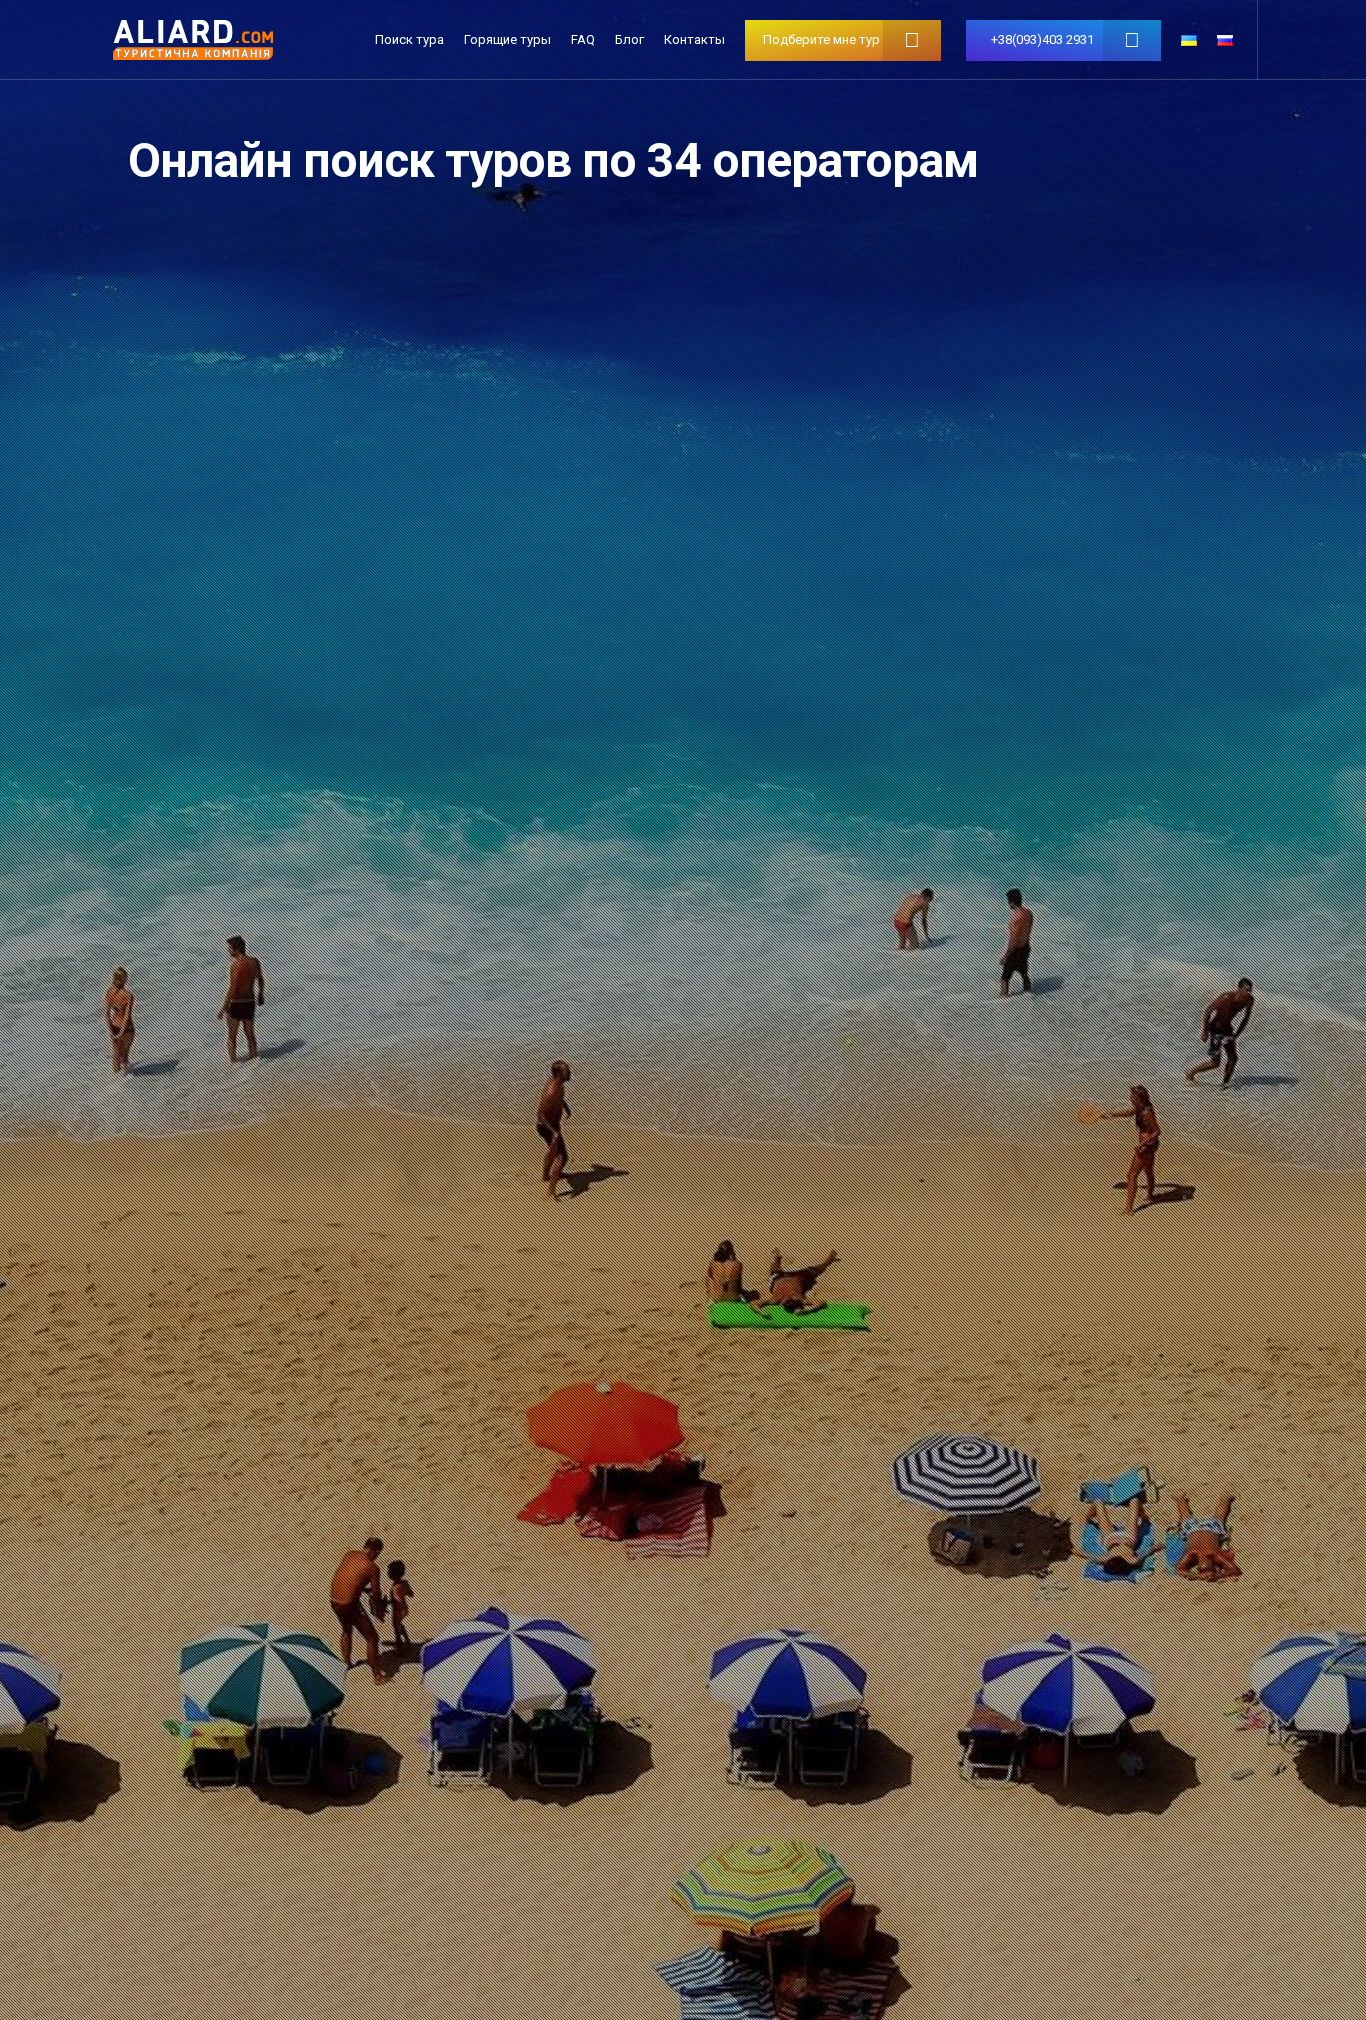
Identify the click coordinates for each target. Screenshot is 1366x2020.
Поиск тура (409, 39)
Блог (629, 39)
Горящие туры (507, 39)
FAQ (583, 39)
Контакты (694, 39)
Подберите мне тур (821, 39)
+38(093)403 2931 (1042, 39)
